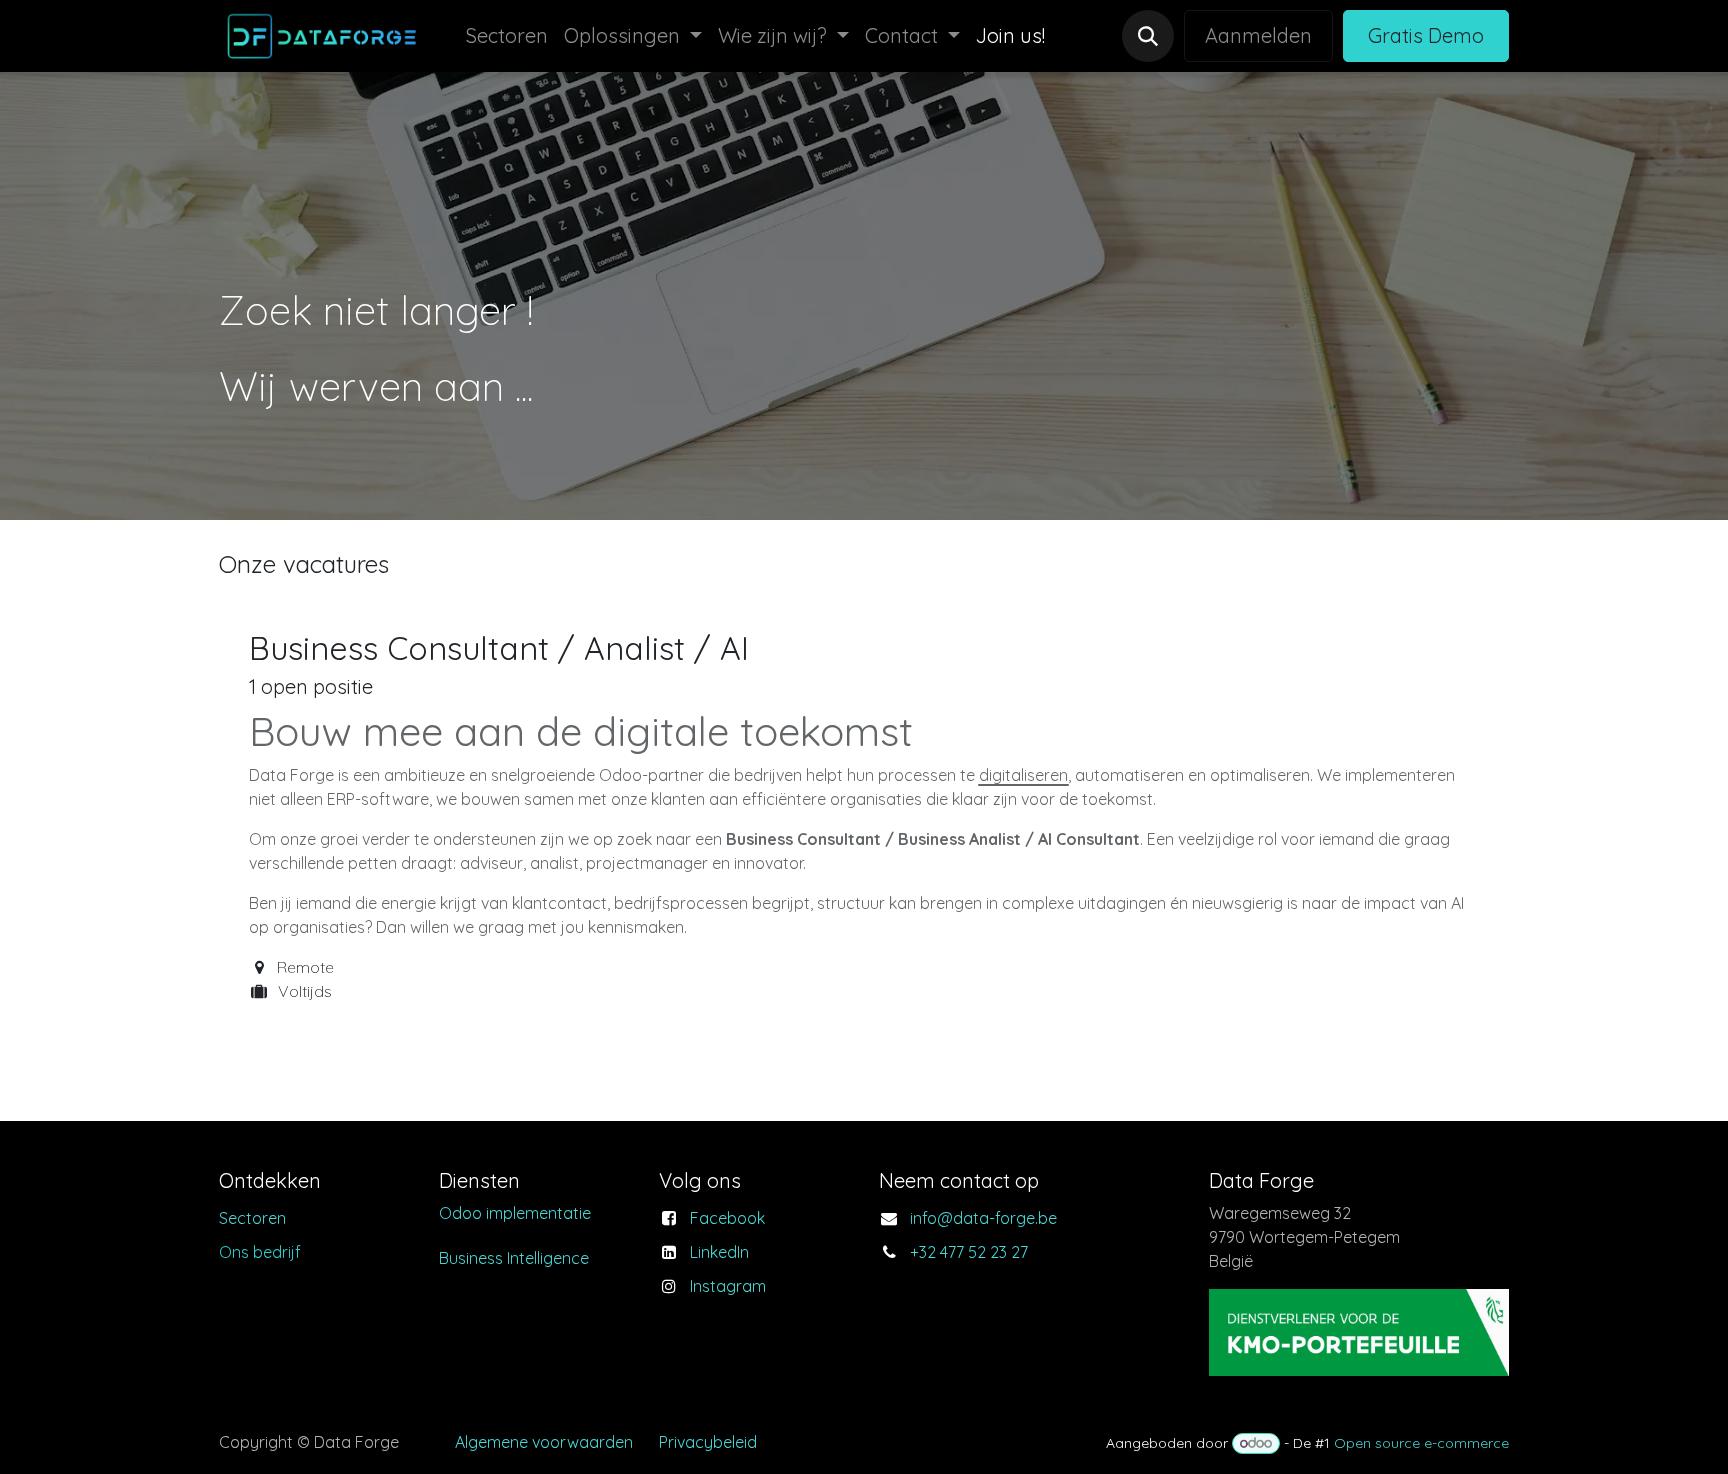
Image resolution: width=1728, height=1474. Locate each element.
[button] (1148, 36)
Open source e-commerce (1421, 1443)
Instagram (728, 1286)
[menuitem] (507, 36)
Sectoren (252, 1218)
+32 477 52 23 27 (969, 1252)
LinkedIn (719, 1252)
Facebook (727, 1218)
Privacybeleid (708, 1442)
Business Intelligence (514, 1258)
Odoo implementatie (515, 1213)
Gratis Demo (1426, 35)
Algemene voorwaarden (544, 1442)
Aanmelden (1258, 35)
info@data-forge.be (983, 1218)
